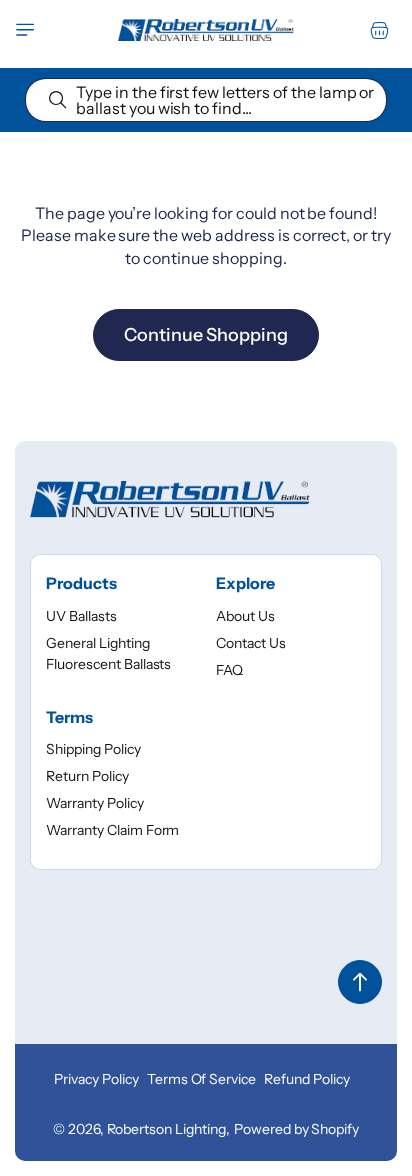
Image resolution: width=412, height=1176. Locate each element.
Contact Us (251, 643)
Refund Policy (307, 1079)
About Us (245, 616)
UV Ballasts (81, 616)
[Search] (58, 100)
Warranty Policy (95, 803)
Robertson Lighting (166, 1129)
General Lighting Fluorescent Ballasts (108, 653)
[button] (25, 30)
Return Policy (87, 776)
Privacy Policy (96, 1079)
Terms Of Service (201, 1079)
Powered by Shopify (296, 1129)
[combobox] (206, 100)
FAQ (229, 670)
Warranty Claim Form (112, 830)
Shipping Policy (93, 749)
